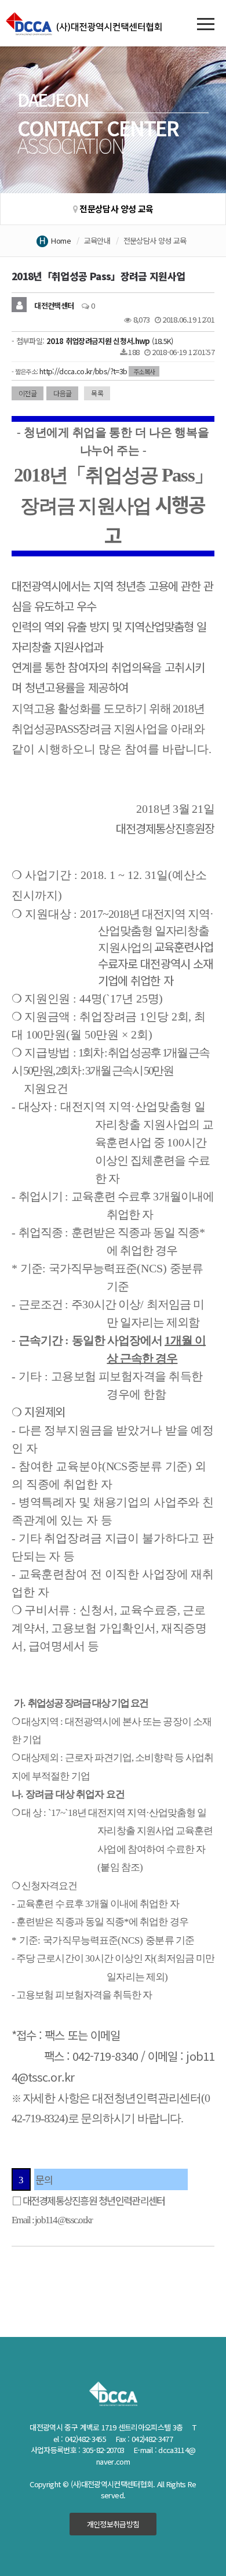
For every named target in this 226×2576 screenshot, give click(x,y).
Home (61, 240)
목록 (97, 393)
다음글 (62, 393)
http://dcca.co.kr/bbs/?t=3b (83, 371)
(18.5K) (110, 341)
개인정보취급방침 (113, 2524)
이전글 (28, 393)
